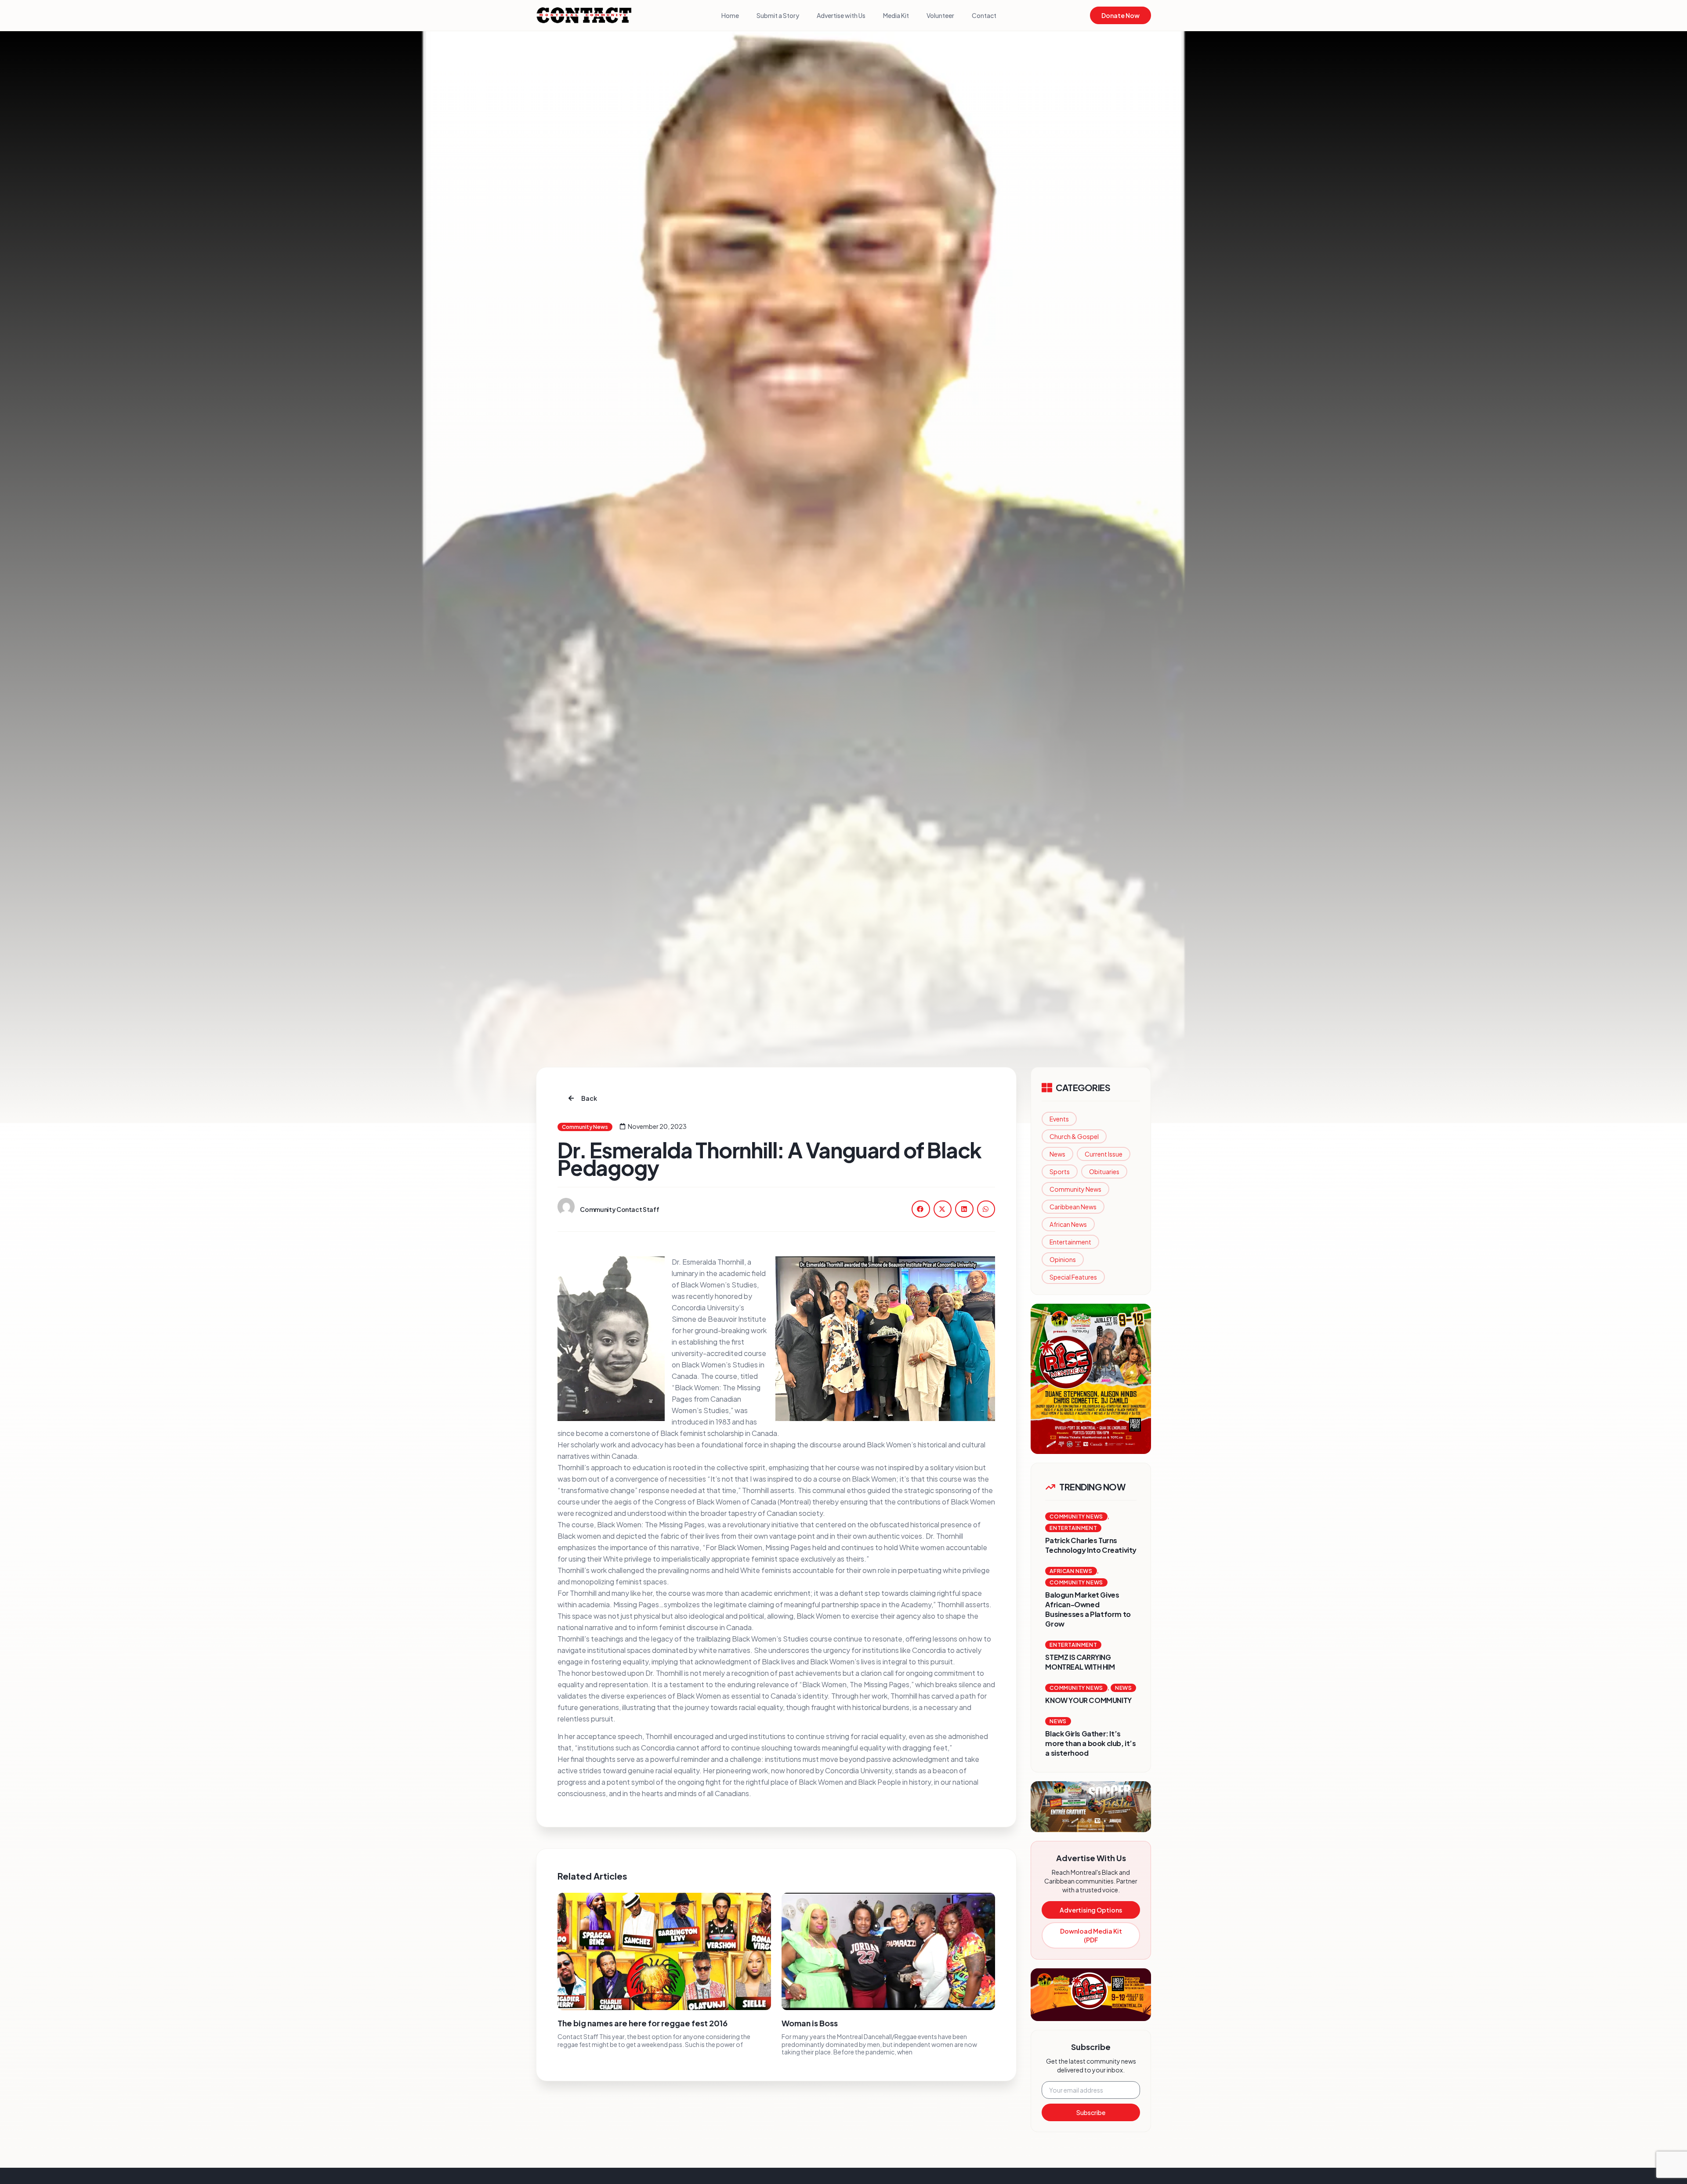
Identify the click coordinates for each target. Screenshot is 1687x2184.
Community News (1075, 1189)
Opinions (1063, 1259)
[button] (921, 1209)
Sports (1060, 1172)
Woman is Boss (810, 2023)
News (1057, 1154)
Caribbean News (1073, 1207)
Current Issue (1104, 1154)
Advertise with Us (841, 15)
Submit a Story (778, 15)
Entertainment (1070, 1242)
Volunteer (940, 15)
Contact (984, 15)
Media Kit (896, 15)
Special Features (1073, 1277)
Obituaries (1104, 1172)
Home (730, 15)
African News (1068, 1224)
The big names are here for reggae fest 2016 (643, 2023)
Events (1059, 1119)
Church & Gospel (1074, 1136)
